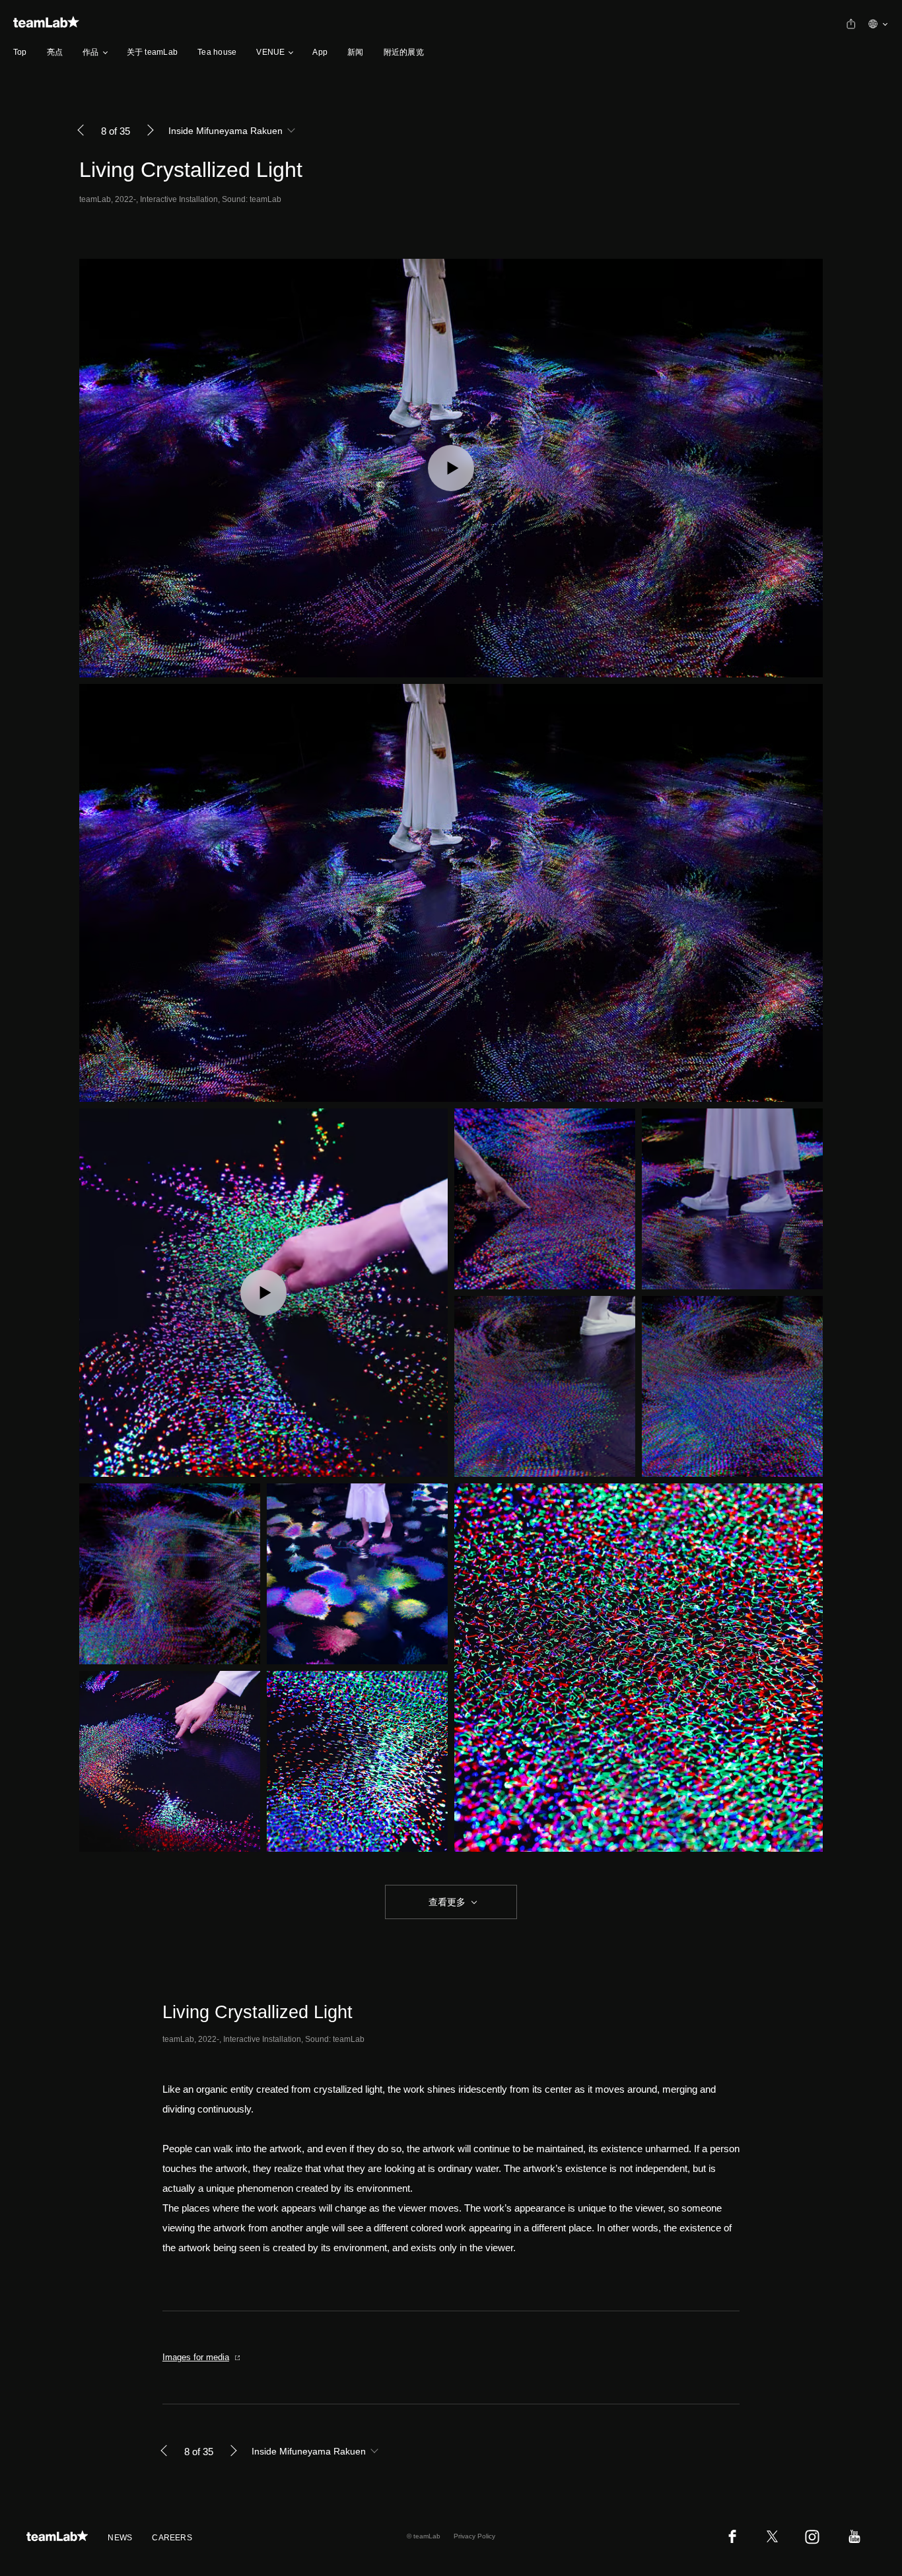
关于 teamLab (152, 52)
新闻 (355, 52)
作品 (90, 52)
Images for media (196, 2357)
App (320, 52)
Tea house (217, 52)
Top (20, 52)
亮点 (55, 52)
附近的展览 (404, 52)
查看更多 (446, 1902)
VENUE (270, 52)
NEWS (120, 2538)
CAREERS (172, 2538)
